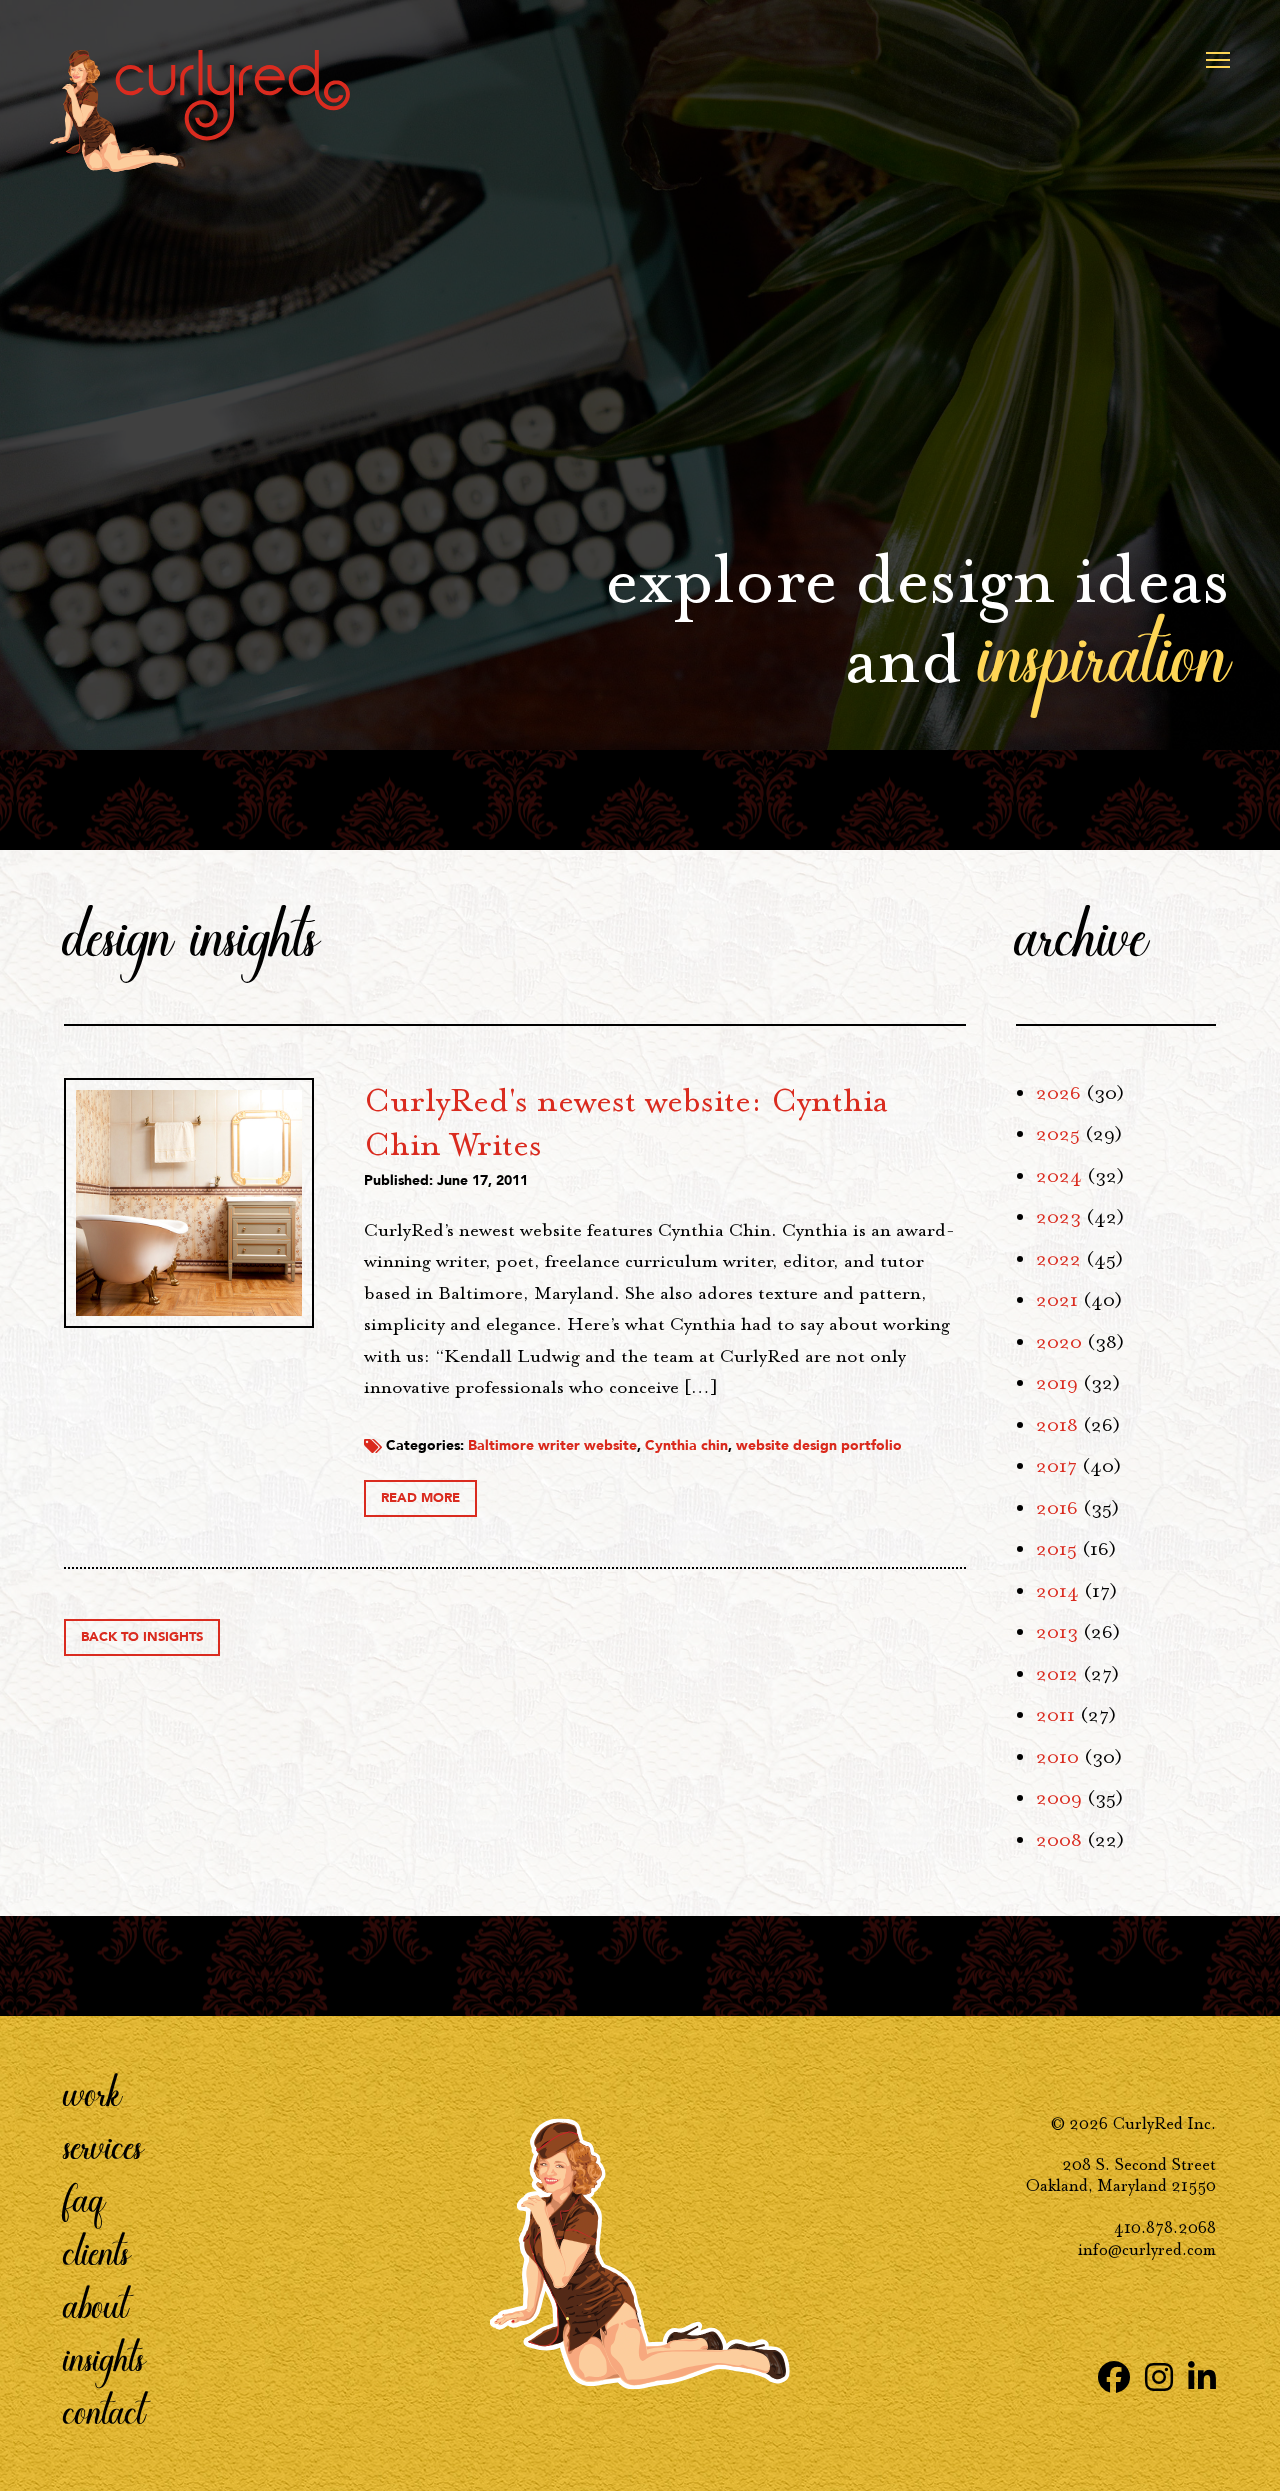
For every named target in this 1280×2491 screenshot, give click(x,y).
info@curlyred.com (1147, 2249)
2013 (1057, 1632)
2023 (1058, 1217)
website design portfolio (819, 1445)
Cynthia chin (686, 1445)
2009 (1059, 1798)
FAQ (84, 2198)
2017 (1056, 1466)
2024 (1059, 1176)
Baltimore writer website (552, 1445)
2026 (1058, 1093)
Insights (104, 2357)
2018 (1057, 1425)
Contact (104, 2410)
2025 (1058, 1134)
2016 (1057, 1508)
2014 (1057, 1591)
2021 (1057, 1300)
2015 (1056, 1549)
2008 (1059, 1840)
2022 (1058, 1259)
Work (93, 2092)
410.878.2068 (1165, 2227)
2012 (1057, 1674)
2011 (1055, 1715)
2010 (1057, 1757)
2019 (1057, 1383)
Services (103, 2145)
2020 (1059, 1342)
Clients (97, 2251)
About (96, 2304)
